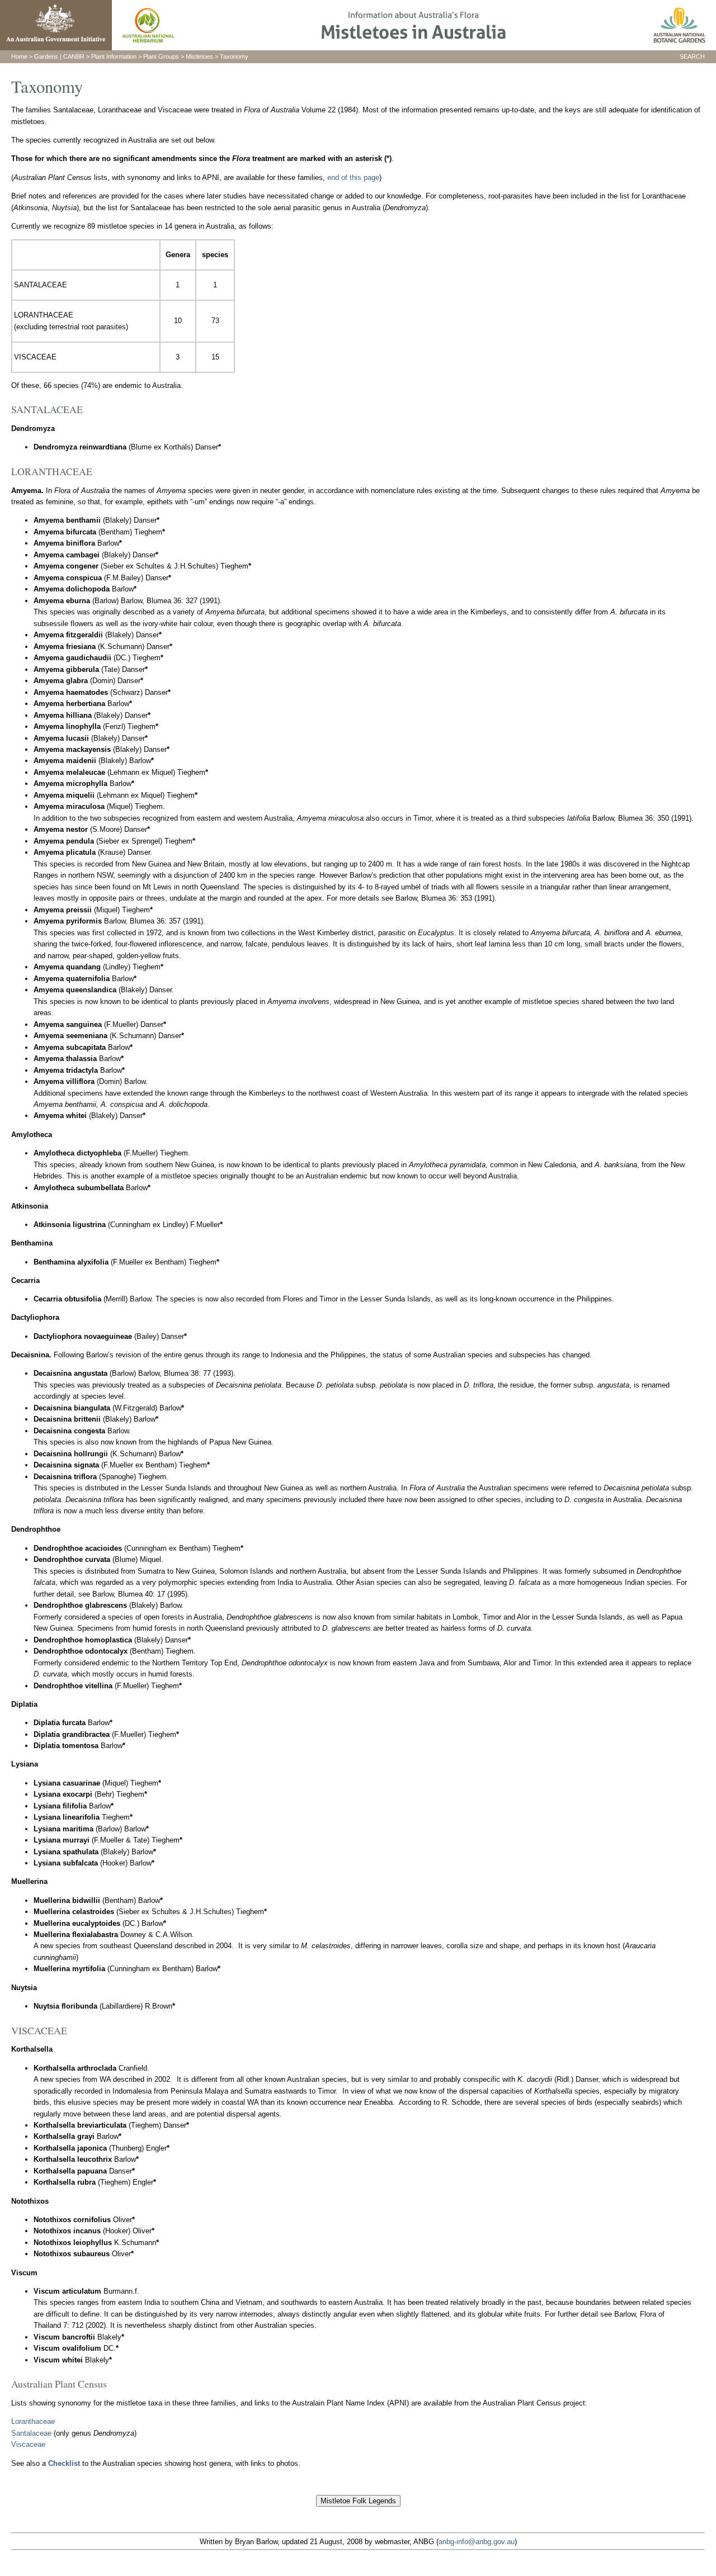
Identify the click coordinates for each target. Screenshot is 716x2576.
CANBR (74, 56)
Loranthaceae (33, 2421)
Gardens (46, 56)
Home (19, 56)
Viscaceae (28, 2444)
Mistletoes (199, 56)
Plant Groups (161, 56)
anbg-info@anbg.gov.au (477, 2542)
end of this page (353, 177)
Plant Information (114, 56)
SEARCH (692, 56)
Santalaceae (31, 2433)
